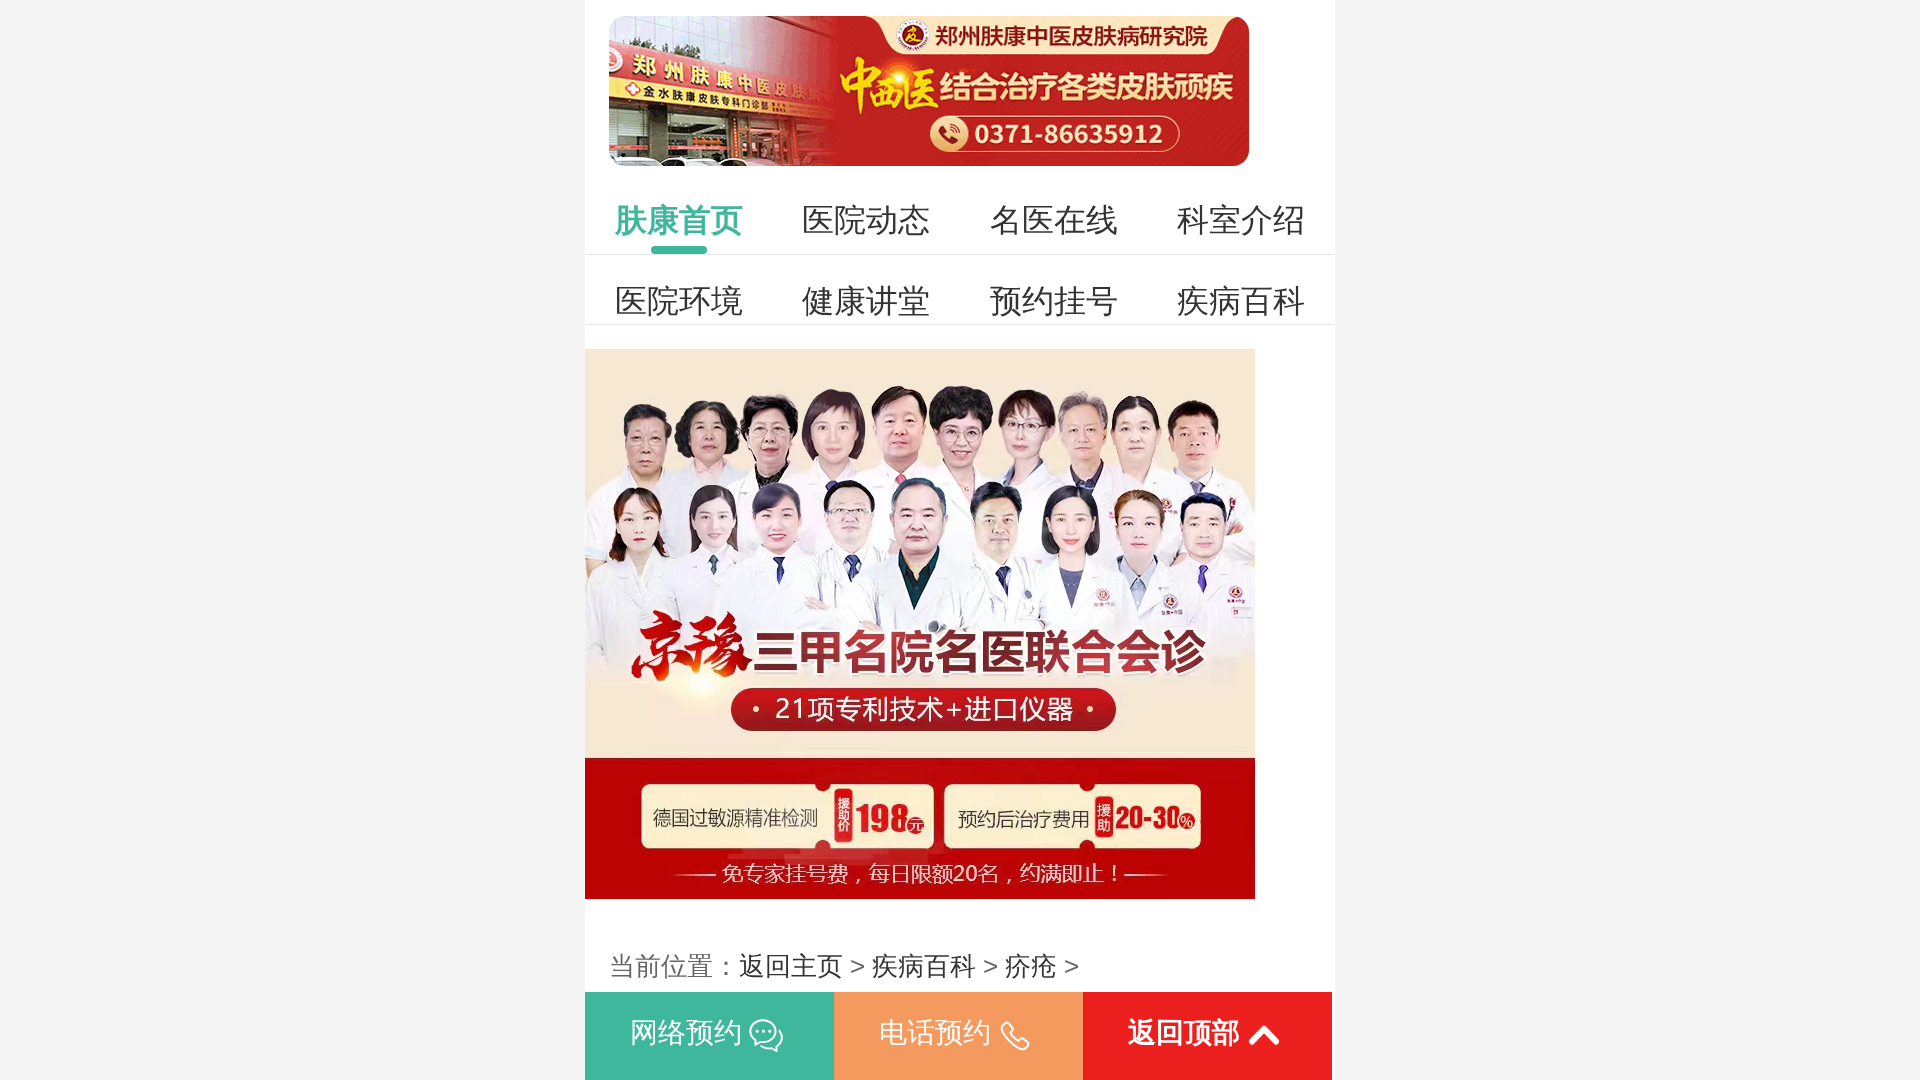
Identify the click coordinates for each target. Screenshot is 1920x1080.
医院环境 (679, 301)
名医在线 (1054, 220)
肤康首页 (679, 220)
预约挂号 (1054, 301)
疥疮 (1031, 966)
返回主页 (791, 966)
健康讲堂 (866, 301)
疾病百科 (1241, 301)
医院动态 (866, 220)
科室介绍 (1241, 220)
